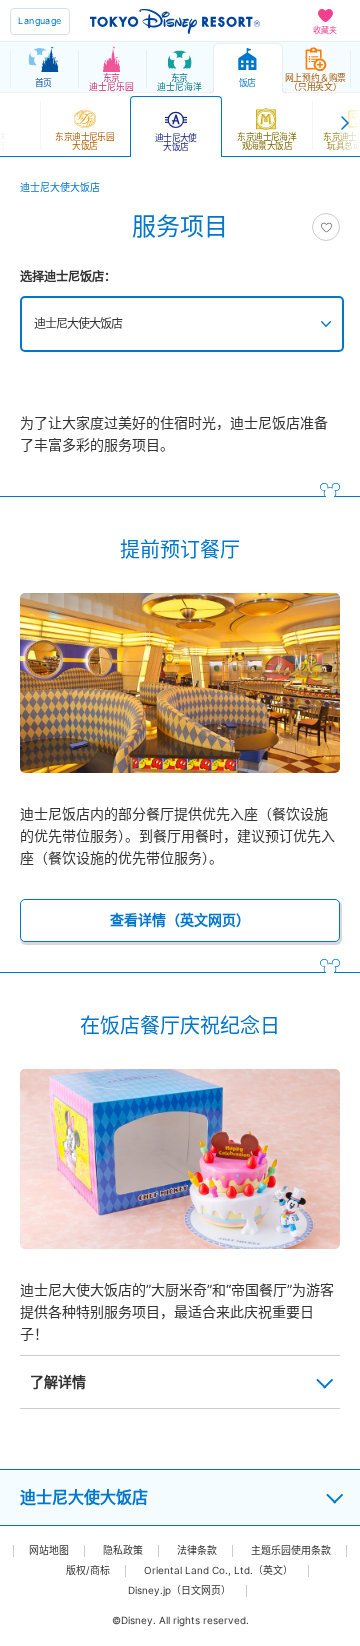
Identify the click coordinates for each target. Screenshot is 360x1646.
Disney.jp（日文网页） (179, 1590)
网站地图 (49, 1550)
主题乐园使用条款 (291, 1550)
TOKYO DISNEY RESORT (175, 21)
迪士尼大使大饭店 (78, 323)
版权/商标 (88, 1570)
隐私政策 (123, 1550)
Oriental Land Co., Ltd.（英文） (218, 1570)
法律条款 (197, 1550)
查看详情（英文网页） (180, 919)
